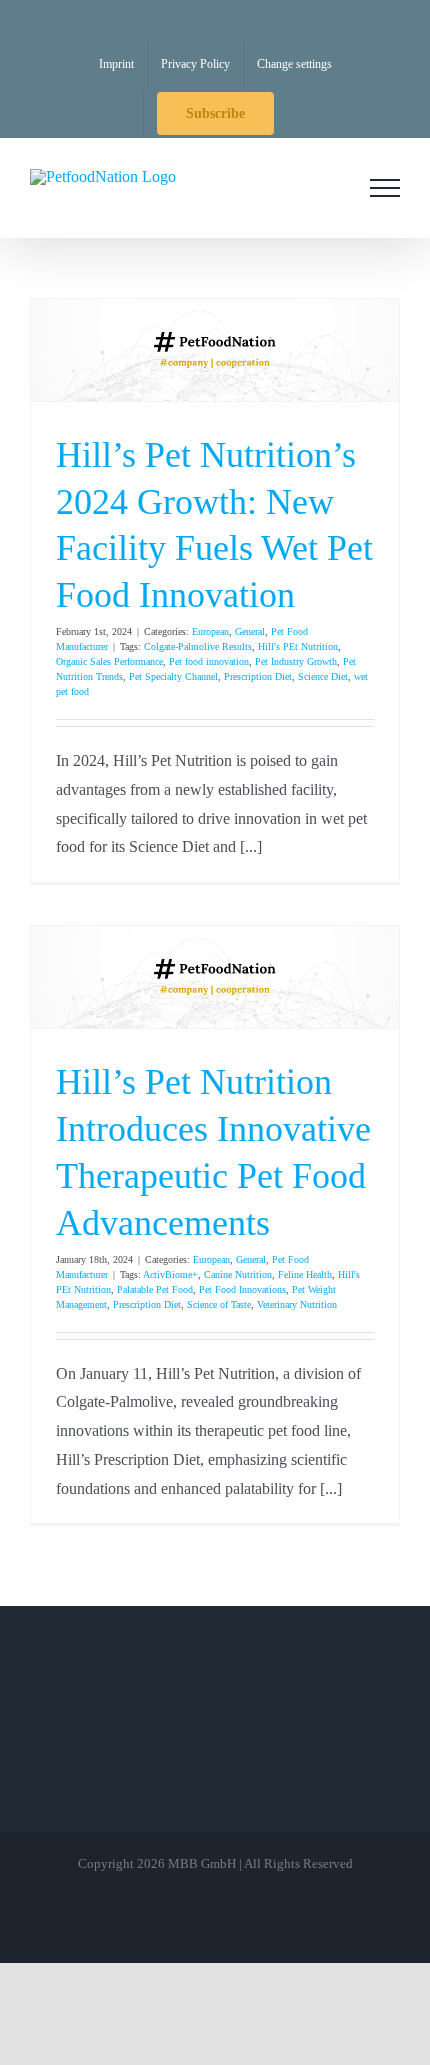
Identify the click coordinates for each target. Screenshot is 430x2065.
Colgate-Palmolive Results (198, 646)
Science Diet (323, 676)
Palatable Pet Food (155, 1289)
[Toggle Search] (329, 187)
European (210, 631)
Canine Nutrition (238, 1274)
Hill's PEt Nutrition (298, 646)
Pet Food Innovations (242, 1289)
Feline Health (305, 1274)
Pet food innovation (209, 661)
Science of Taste (219, 1304)
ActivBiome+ (170, 1274)
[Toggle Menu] (385, 188)
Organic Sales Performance (109, 661)
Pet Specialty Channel (173, 676)
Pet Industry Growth (296, 661)
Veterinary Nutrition (297, 1304)
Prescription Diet (258, 676)
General (250, 631)
